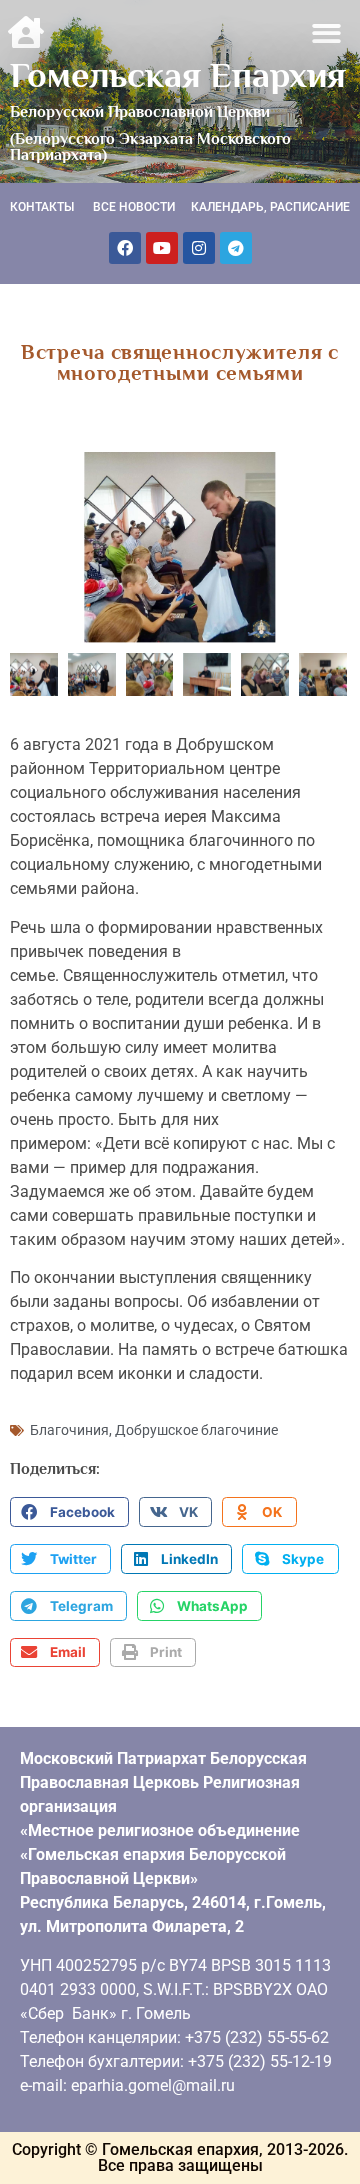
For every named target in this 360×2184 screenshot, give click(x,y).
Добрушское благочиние (196, 1430)
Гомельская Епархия (178, 75)
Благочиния (69, 1430)
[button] (327, 33)
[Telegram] (236, 248)
